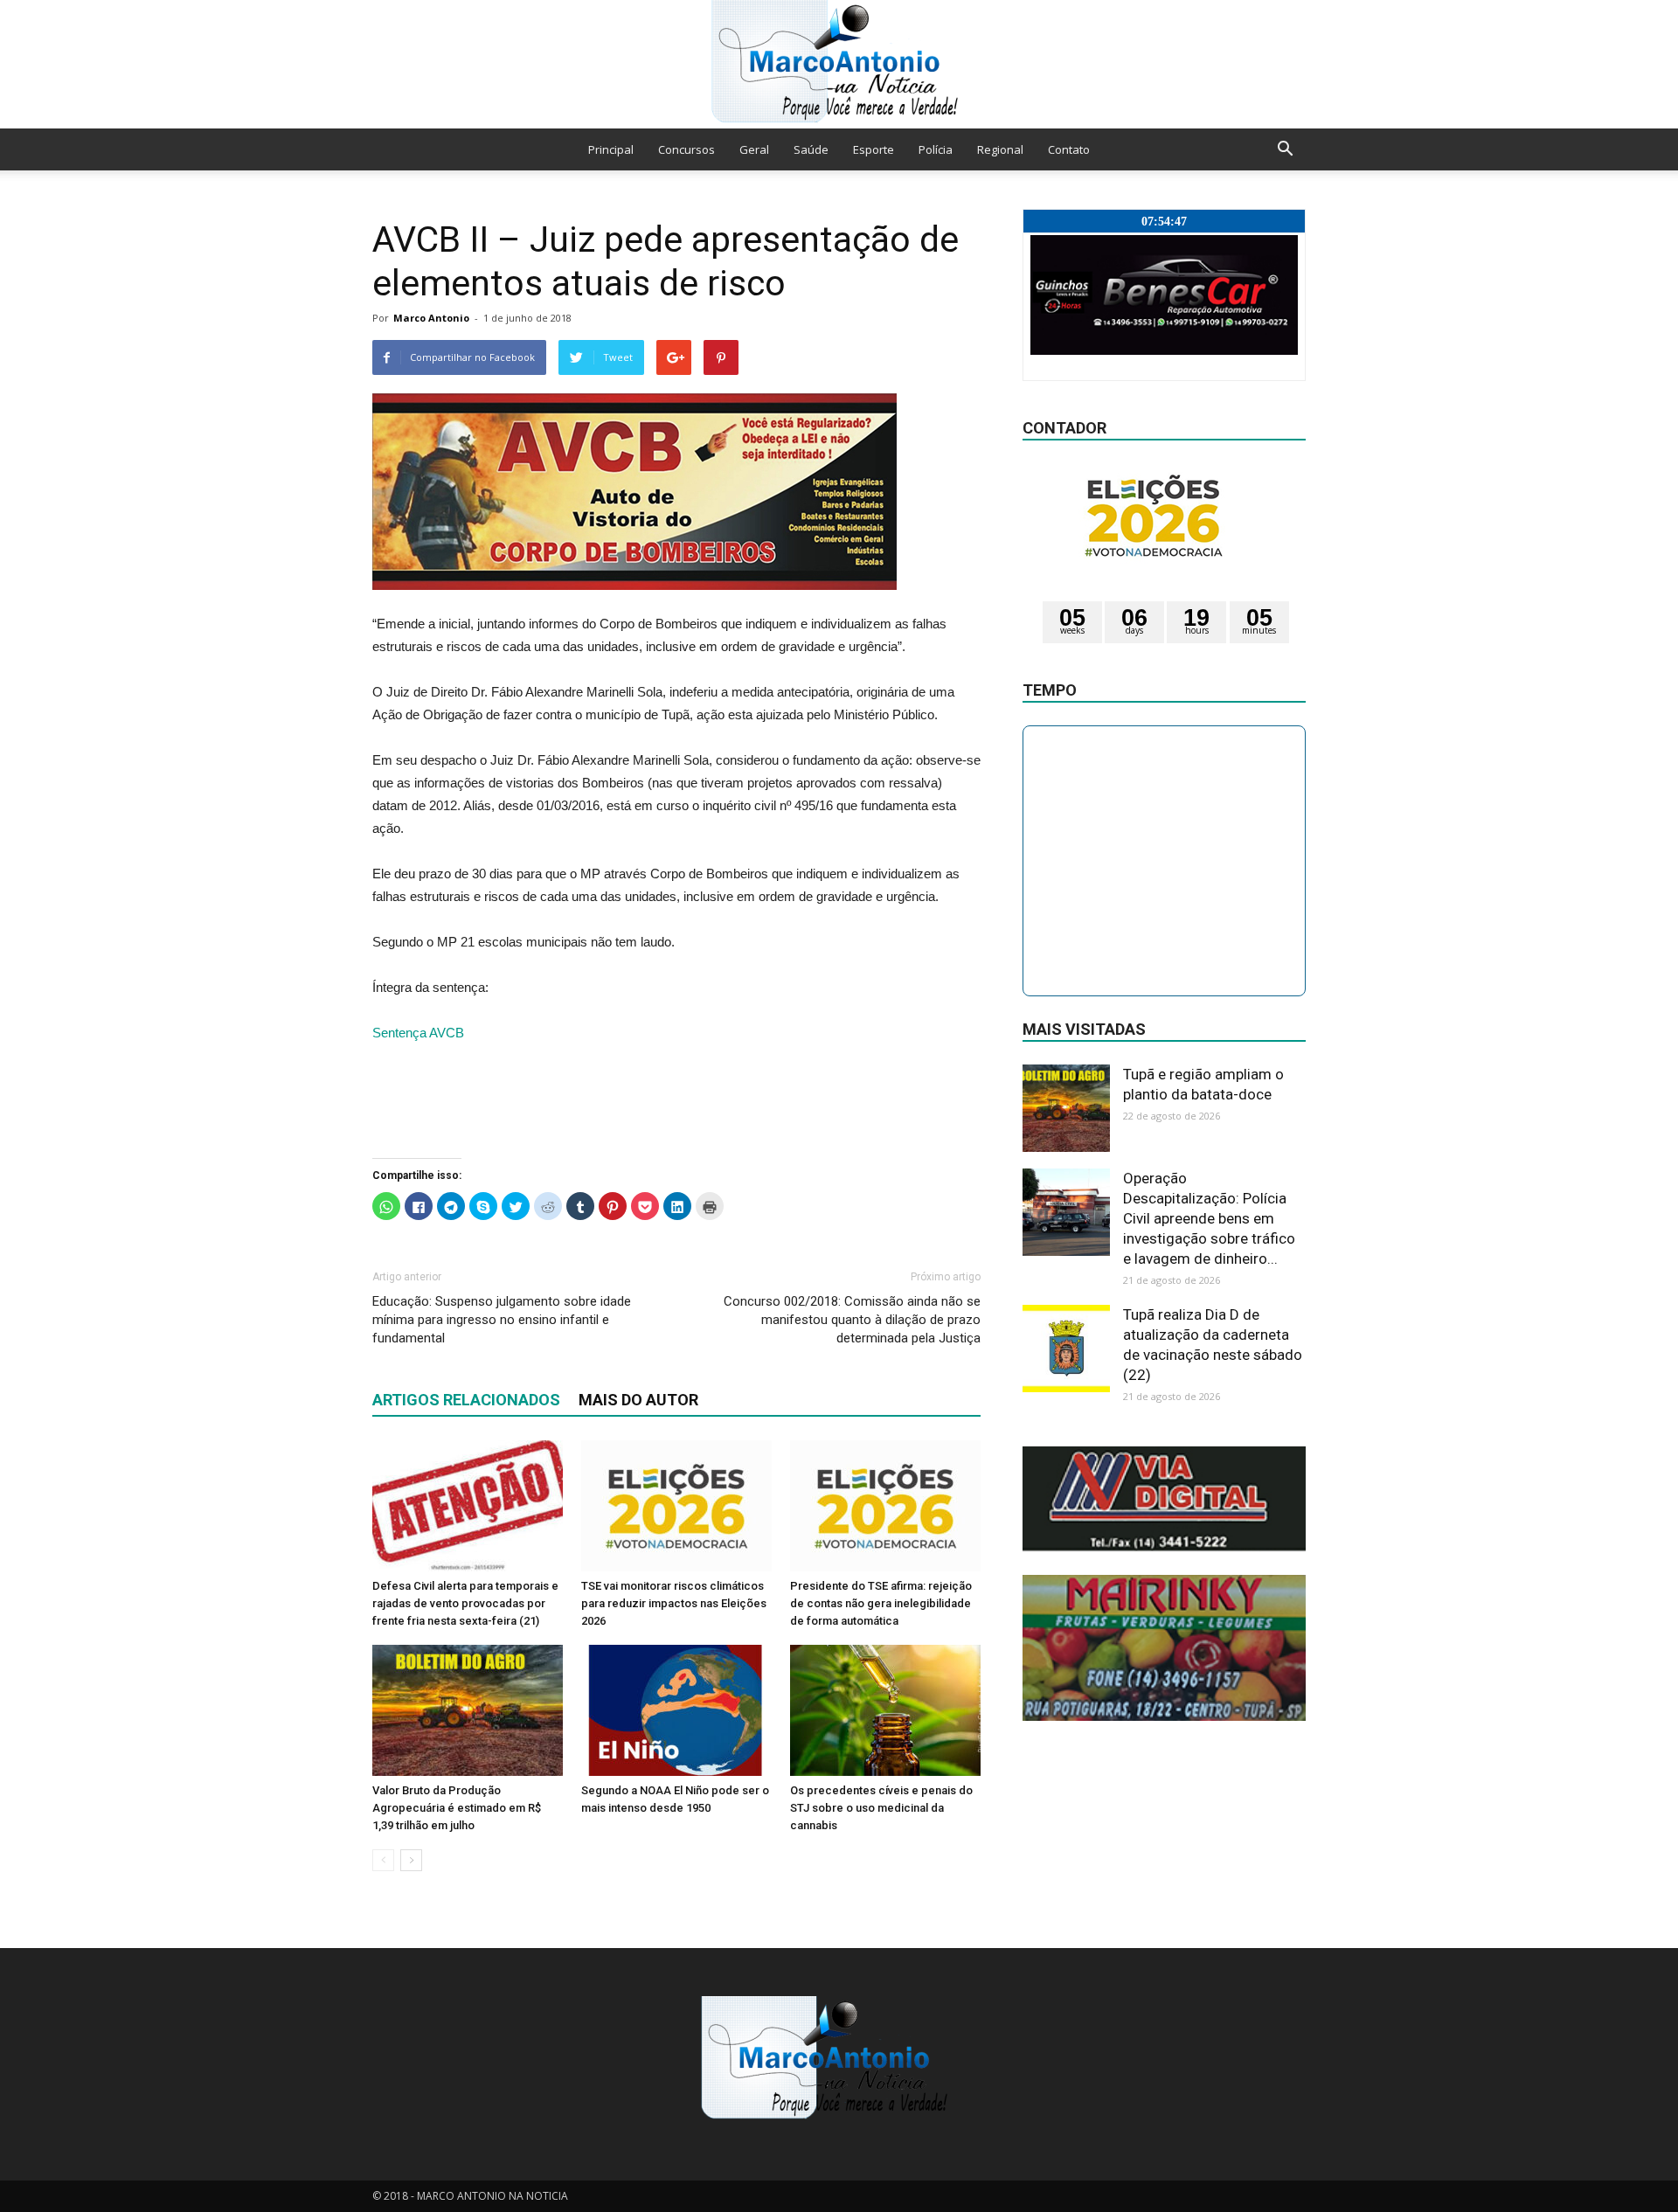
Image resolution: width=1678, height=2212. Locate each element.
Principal (611, 149)
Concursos (686, 149)
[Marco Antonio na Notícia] (839, 64)
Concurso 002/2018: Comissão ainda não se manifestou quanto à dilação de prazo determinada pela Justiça (852, 1320)
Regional (1000, 149)
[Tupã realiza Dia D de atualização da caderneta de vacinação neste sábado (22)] (1066, 1349)
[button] (1285, 149)
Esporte (874, 149)
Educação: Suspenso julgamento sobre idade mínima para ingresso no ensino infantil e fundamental (502, 1320)
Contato (1069, 149)
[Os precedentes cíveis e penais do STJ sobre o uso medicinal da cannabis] (885, 1710)
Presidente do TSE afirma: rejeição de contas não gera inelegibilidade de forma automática (881, 1603)
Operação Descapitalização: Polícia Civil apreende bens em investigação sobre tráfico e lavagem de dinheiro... (1209, 1218)
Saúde (811, 149)
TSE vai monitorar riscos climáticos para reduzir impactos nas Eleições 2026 (674, 1603)
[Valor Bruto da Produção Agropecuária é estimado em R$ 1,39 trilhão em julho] (468, 1710)
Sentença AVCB (418, 1033)
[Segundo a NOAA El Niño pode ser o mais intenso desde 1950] (676, 1710)
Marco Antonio (431, 318)
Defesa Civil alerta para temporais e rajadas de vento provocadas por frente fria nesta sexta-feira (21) (465, 1603)
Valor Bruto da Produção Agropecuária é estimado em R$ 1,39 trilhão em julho (457, 1808)
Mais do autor (638, 1400)
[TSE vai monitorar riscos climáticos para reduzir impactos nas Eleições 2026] (676, 1506)
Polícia (936, 149)
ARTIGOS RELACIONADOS (466, 1400)
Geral (754, 149)
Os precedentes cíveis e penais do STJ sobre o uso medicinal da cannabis (881, 1808)
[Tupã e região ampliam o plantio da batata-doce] (1066, 1108)
